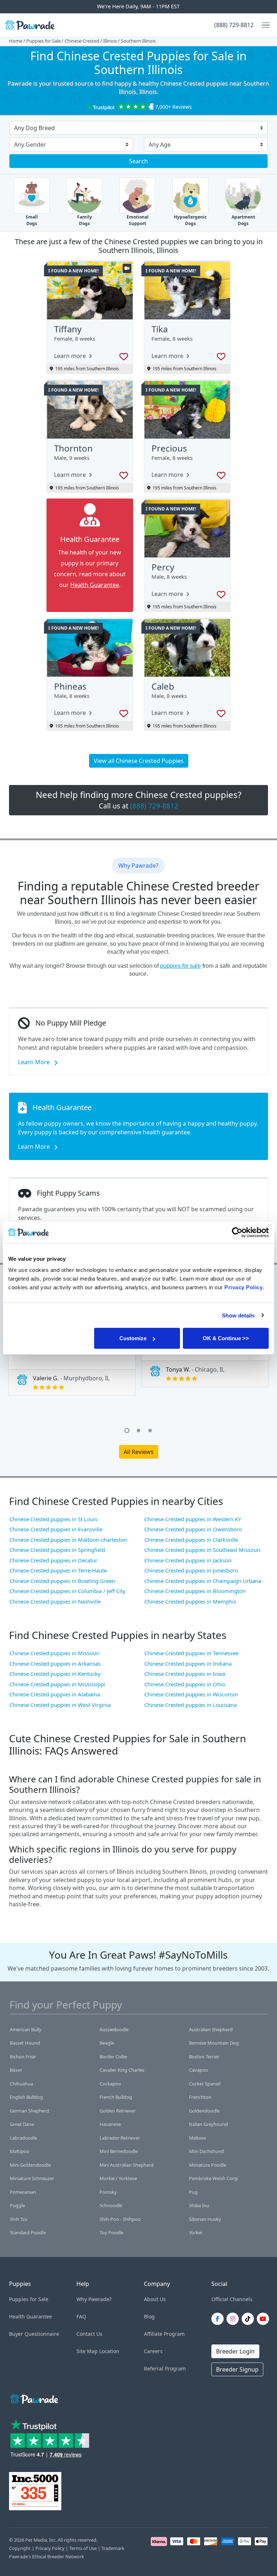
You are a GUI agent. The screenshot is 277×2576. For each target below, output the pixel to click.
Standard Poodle (28, 2232)
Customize (133, 1338)
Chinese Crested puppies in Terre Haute (58, 1570)
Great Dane (22, 2124)
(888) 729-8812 (234, 25)
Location (109, 2351)
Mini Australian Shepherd (127, 2165)
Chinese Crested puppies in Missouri (54, 1653)
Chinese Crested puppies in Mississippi (57, 1684)
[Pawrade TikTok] (249, 2319)
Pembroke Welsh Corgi (214, 2178)
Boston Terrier (204, 2057)
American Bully (26, 2029)
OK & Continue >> (226, 1338)
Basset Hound (25, 2043)
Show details (238, 1315)
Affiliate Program (164, 2334)
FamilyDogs (85, 220)
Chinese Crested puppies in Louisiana (190, 1705)
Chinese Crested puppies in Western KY (193, 1519)
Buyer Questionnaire (34, 2334)
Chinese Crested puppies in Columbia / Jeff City (67, 1591)
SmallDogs (32, 220)
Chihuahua (21, 2084)
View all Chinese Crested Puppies (139, 761)
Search (138, 161)
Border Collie (113, 2057)
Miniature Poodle (208, 2165)
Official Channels (232, 2299)
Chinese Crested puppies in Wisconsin (191, 1694)
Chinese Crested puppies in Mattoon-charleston (68, 1540)
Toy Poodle (111, 2232)
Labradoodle (23, 2138)
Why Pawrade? (94, 2299)
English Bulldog (26, 2097)
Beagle (107, 2043)
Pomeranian (23, 2192)
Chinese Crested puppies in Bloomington (195, 1591)
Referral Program (165, 2368)
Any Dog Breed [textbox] (34, 128)
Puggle (17, 2205)
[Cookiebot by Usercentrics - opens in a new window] (237, 1232)
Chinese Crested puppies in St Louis (53, 1519)
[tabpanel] (72, 1358)
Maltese (197, 2138)
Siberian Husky (205, 2219)
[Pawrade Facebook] (219, 2319)
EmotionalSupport (138, 220)
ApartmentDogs (243, 220)
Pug (193, 2192)
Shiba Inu (199, 2205)
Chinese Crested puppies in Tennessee (191, 1653)
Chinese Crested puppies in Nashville (55, 1601)
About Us (155, 2299)
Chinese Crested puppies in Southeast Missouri (202, 1550)
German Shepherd (29, 2111)
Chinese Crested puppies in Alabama (55, 1694)
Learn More (35, 1062)
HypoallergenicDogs (190, 220)
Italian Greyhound (208, 2124)
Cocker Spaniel (205, 2084)
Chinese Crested (82, 41)
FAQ (81, 2316)
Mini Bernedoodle (119, 2151)
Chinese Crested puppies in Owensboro (193, 1529)
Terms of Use (83, 2548)
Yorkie (195, 2232)
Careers (153, 2351)
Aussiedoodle (114, 2029)
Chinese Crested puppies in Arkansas (55, 1664)
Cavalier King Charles (122, 2070)
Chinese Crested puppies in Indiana (188, 1664)
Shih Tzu (19, 2219)
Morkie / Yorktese (118, 2178)
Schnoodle (111, 2205)
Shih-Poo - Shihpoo (120, 2219)
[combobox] (136, 129)
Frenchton (200, 2097)
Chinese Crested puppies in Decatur (53, 1560)
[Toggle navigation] (263, 25)
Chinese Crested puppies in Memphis (190, 1601)
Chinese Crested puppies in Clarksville (191, 1540)
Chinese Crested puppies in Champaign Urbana (203, 1581)
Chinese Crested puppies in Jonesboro (191, 1570)
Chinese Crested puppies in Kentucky (55, 1674)
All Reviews (139, 1452)
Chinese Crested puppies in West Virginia (60, 1705)
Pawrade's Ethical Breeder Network (47, 2556)
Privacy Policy (50, 2548)
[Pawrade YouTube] (264, 2319)
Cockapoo (110, 2084)
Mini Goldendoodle (30, 2165)
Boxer (16, 2070)
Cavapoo (199, 2070)
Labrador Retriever (120, 2138)
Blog (149, 2316)
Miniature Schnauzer (32, 2178)
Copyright (20, 2548)
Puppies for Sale (43, 41)
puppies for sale (181, 966)
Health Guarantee (95, 585)
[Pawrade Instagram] (234, 2319)
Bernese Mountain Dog (214, 2043)
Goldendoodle (204, 2111)
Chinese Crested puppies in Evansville (56, 1529)
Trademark (113, 2548)
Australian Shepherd (211, 2029)
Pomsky (108, 2192)
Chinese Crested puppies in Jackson (188, 1560)
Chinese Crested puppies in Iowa (185, 1674)
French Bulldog (116, 2097)
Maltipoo (19, 2151)
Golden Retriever (118, 2111)
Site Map (87, 2351)
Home (16, 41)
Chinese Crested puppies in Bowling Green (62, 1581)
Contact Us (89, 2334)
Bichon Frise (23, 2057)
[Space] (34, 2398)
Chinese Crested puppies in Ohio (185, 1684)
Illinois (110, 41)
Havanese (110, 2124)
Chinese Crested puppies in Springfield (57, 1550)
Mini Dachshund (206, 2151)
